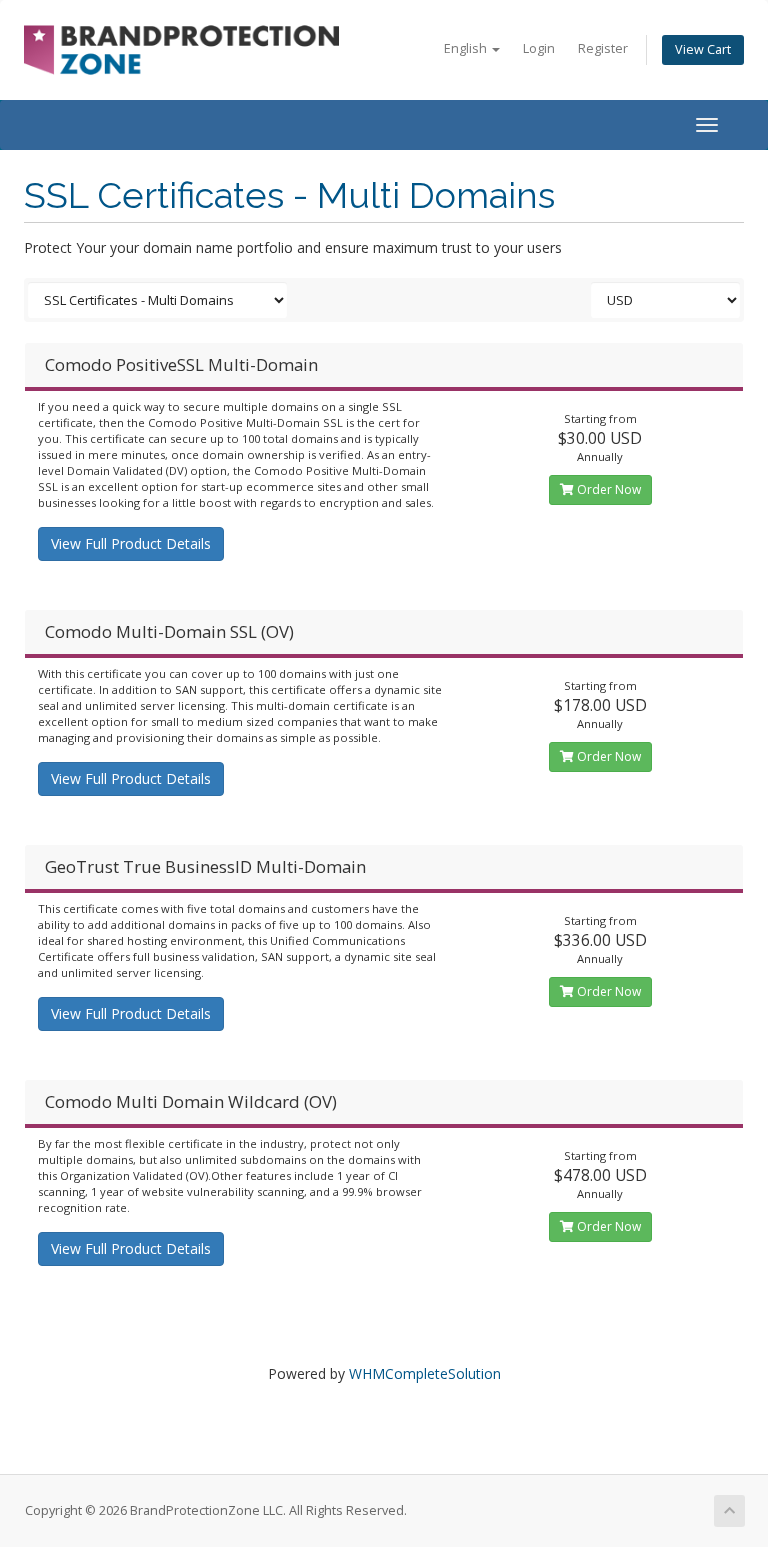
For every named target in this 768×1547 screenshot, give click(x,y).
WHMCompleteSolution (425, 1373)
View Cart (703, 49)
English (467, 48)
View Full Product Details (131, 543)
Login (539, 48)
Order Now (607, 489)
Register (603, 48)
